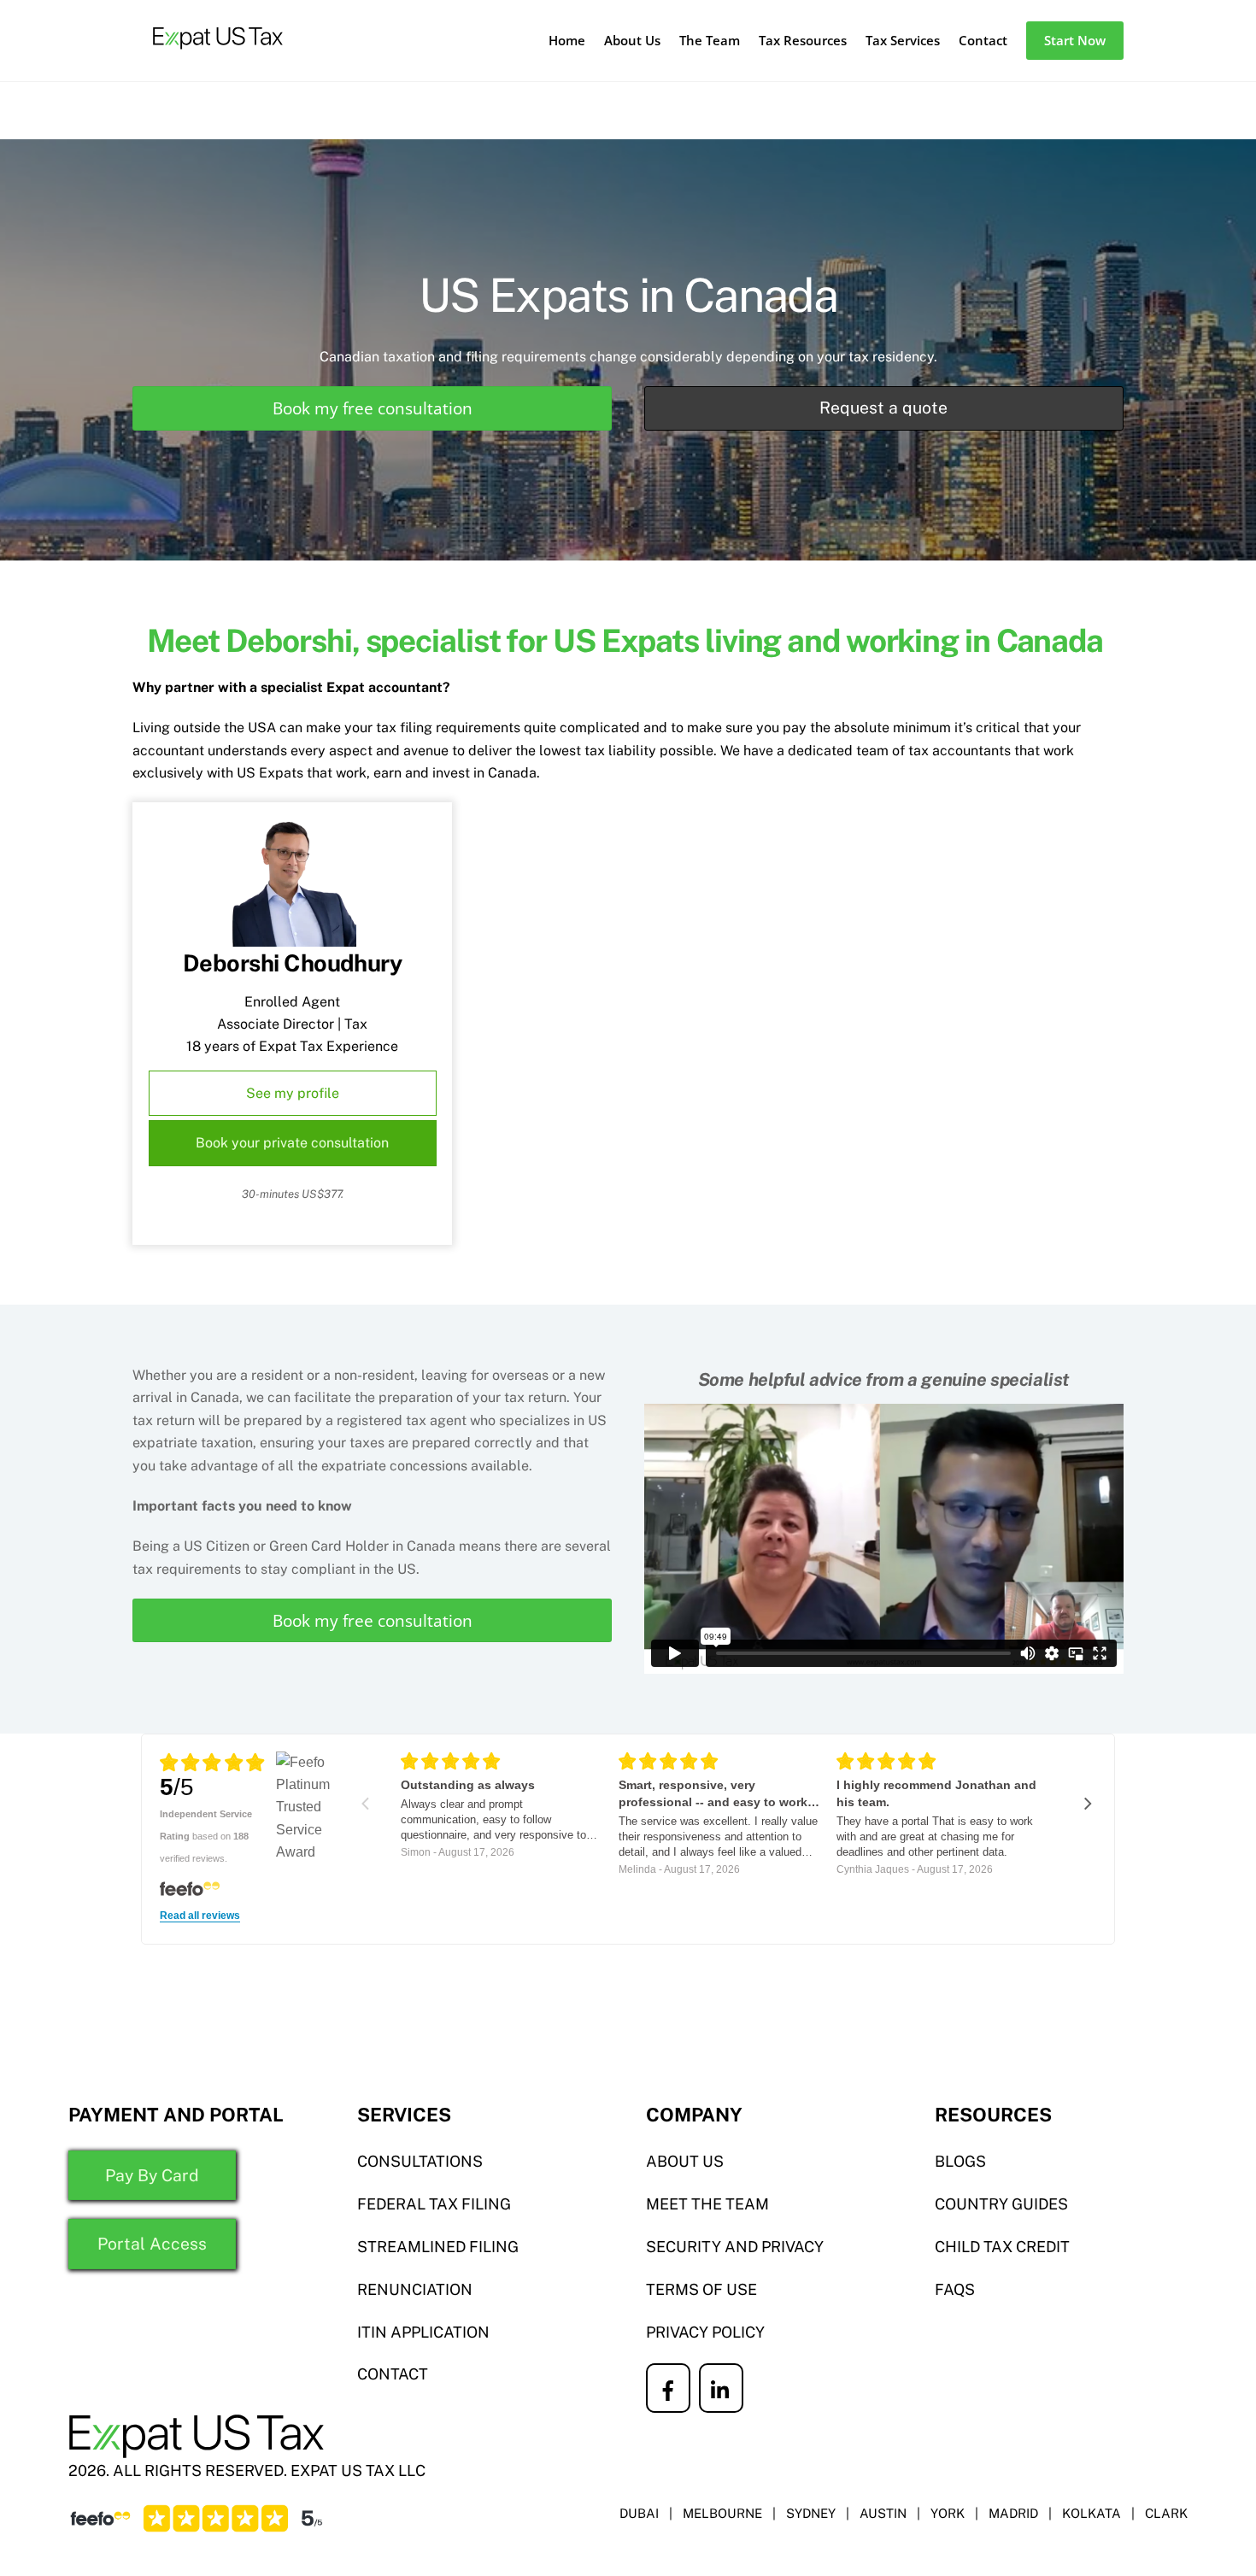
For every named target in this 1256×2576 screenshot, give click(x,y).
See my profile (293, 1093)
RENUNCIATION (415, 2289)
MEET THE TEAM (707, 2204)
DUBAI (639, 2513)
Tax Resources (803, 40)
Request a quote (883, 408)
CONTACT (393, 2374)
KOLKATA (1092, 2513)
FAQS (955, 2289)
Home (567, 40)
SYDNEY (811, 2513)
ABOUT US (685, 2161)
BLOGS (960, 2161)
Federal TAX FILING (434, 2204)
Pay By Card (152, 2175)
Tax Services (903, 40)
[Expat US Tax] (218, 58)
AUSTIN (883, 2513)
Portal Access (152, 2244)
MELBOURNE (722, 2513)
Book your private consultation (292, 1143)
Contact (983, 40)
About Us (632, 40)
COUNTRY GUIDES (1001, 2204)
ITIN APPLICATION (423, 2332)
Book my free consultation (373, 408)
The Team (710, 40)
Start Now (1075, 40)
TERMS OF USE (701, 2289)
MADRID (1013, 2513)
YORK (948, 2513)
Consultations (420, 2161)
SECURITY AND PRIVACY (735, 2247)
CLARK (1166, 2513)
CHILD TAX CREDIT (1002, 2247)
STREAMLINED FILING (438, 2247)
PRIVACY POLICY (705, 2332)
